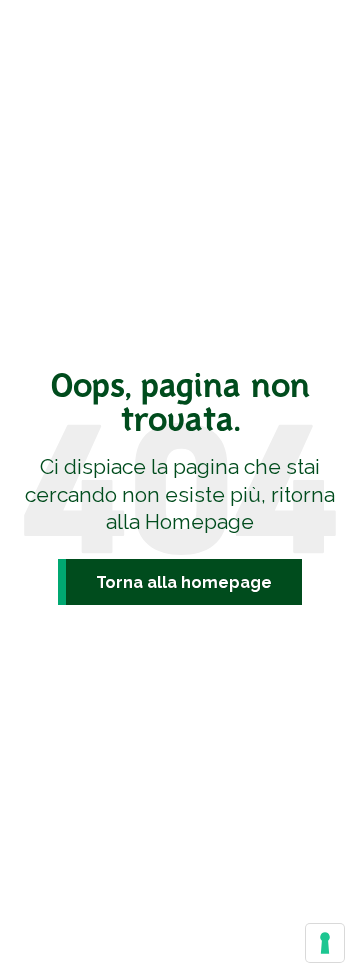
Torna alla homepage (184, 582)
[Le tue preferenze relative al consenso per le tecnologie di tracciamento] (325, 943)
